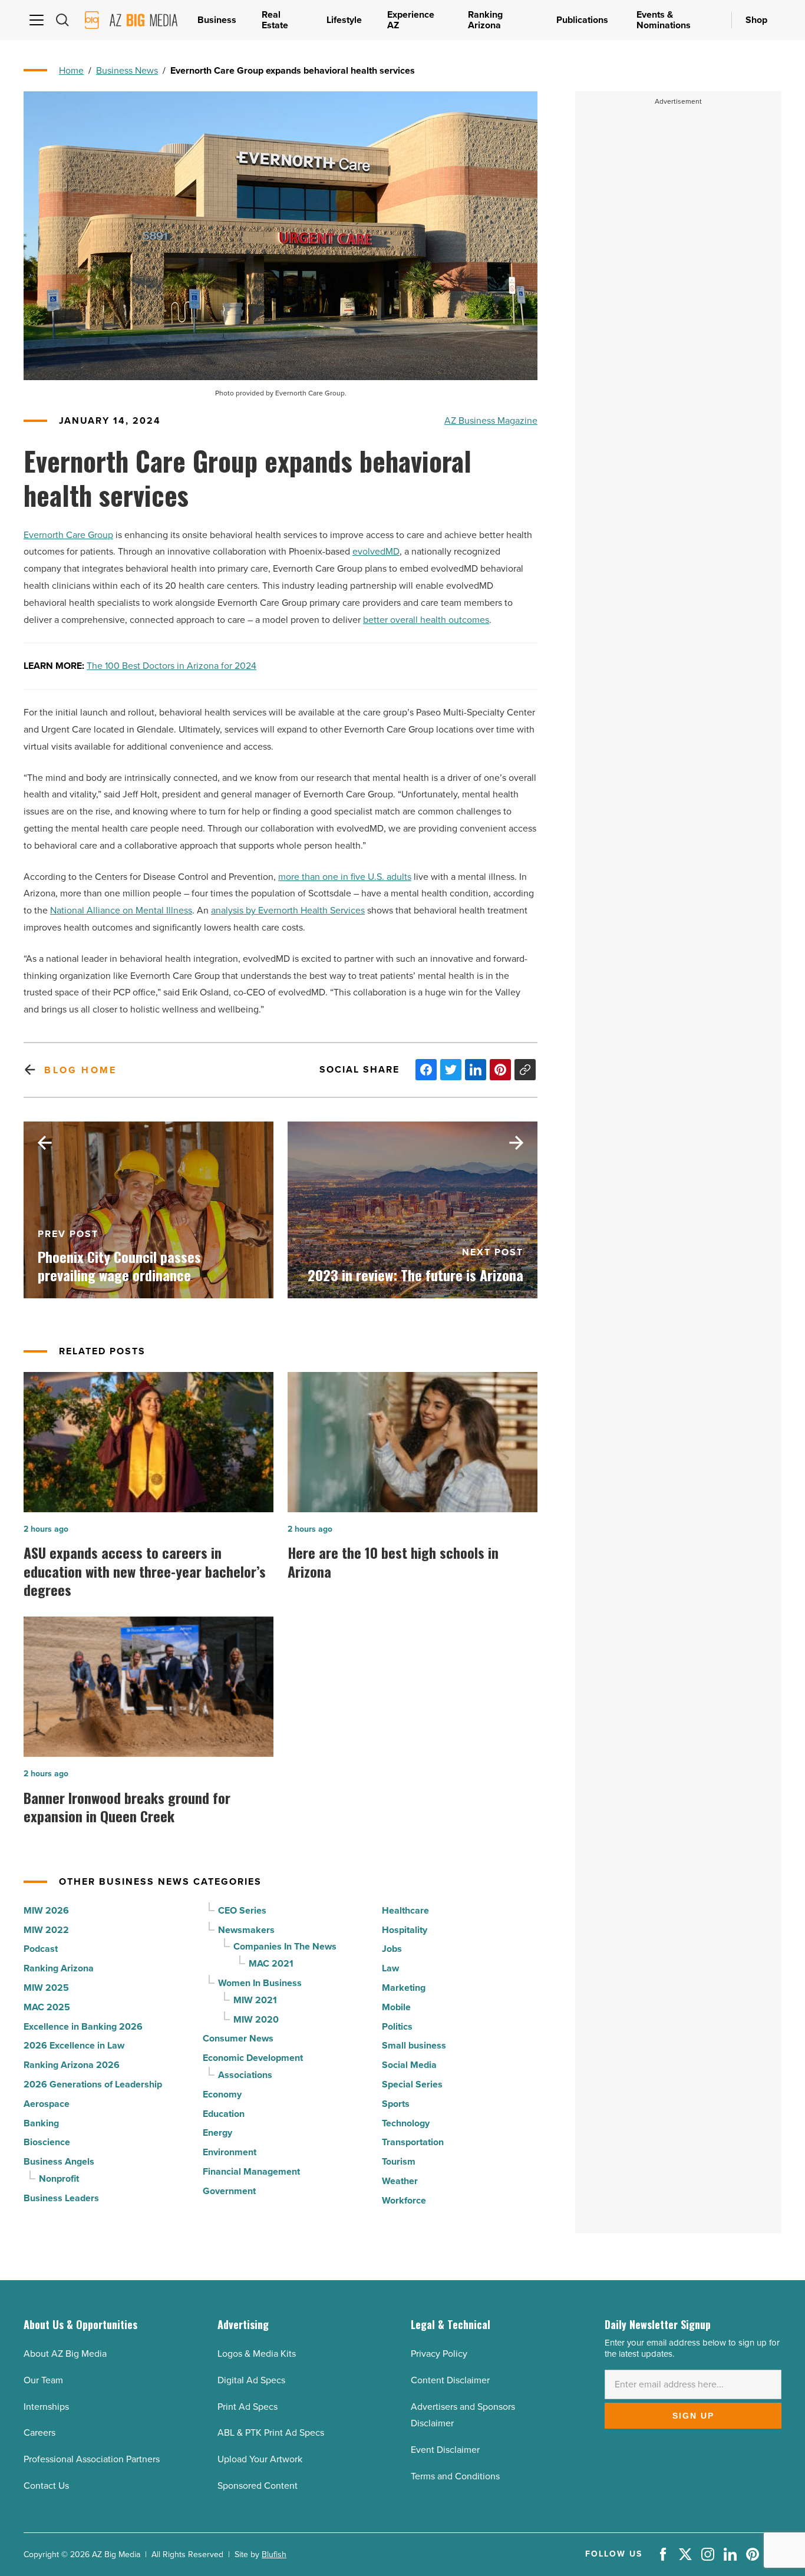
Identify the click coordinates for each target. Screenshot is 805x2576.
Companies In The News (285, 1946)
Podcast (41, 1949)
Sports (396, 2104)
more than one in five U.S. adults (345, 877)
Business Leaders (61, 2198)
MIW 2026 (46, 1910)
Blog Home (80, 1070)
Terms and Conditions (455, 2476)
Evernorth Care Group (68, 535)
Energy (217, 2133)
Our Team (43, 2380)
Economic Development (253, 2058)
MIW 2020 (256, 2019)
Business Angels (59, 2161)
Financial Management (251, 2171)
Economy (222, 2094)
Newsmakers (246, 1930)
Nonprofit (59, 2178)
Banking (41, 2123)
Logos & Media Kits (257, 2354)
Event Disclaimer (445, 2450)
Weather (400, 2181)
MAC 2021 (271, 1963)
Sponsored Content (258, 2486)
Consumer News (238, 2038)
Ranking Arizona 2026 (72, 2065)
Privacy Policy (439, 2354)
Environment (230, 2152)
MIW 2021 (255, 2000)
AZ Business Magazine (491, 420)
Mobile (396, 2007)
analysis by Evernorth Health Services (288, 910)
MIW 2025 (46, 1988)
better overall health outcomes (426, 620)
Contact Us (46, 2486)
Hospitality (405, 1930)
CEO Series (242, 1910)
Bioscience (47, 2142)
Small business (414, 2045)
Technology (406, 2123)
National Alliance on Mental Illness (121, 910)
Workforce (404, 2200)
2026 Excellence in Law (74, 2045)
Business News (127, 70)
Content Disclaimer (450, 2380)
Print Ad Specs (248, 2407)
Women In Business (260, 1983)
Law (390, 1968)
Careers (39, 2432)
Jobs (392, 1949)
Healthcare (405, 1910)
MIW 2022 (46, 1930)
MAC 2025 (47, 2007)
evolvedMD (376, 551)
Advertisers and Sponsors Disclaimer (463, 2415)
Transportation (413, 2142)
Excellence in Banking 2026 (83, 2026)
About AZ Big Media (65, 2354)
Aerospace (47, 2104)
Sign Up (693, 2416)
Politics (397, 2026)
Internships (46, 2407)
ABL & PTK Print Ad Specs (271, 2432)
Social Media (409, 2065)
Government (229, 2191)
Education (224, 2114)
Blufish (274, 2554)
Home (71, 70)
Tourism (399, 2161)
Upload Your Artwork (260, 2459)
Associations (245, 2075)
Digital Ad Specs (251, 2380)
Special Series (412, 2084)
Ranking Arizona (59, 1968)
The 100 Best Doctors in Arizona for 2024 (171, 666)
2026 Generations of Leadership (93, 2084)
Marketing (404, 1988)
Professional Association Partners (92, 2459)
